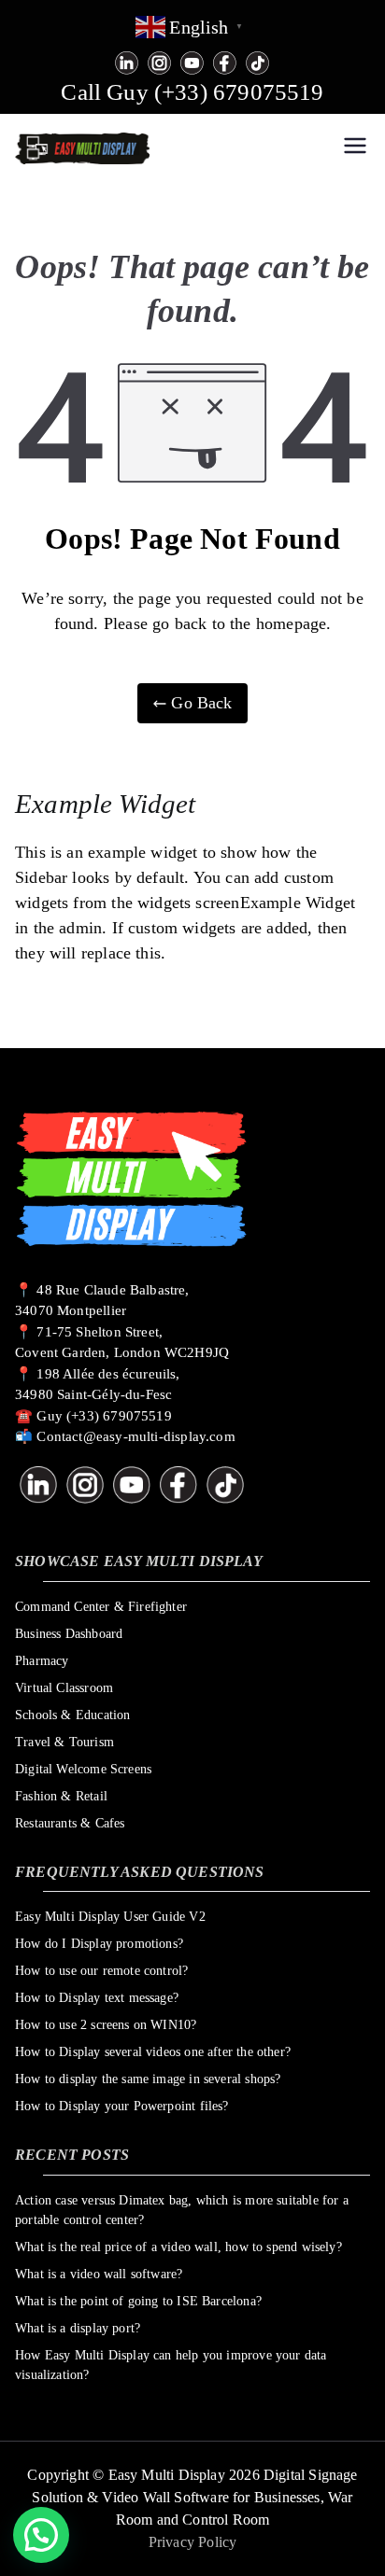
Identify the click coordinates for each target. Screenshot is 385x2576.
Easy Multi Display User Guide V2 (110, 1917)
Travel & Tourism (64, 1742)
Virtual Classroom (64, 1688)
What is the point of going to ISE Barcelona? (138, 2301)
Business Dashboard (69, 1634)
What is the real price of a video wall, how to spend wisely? (178, 2247)
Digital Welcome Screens (83, 1769)
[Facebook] (225, 61)
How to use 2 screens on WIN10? (106, 2025)
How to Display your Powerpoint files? (122, 2106)
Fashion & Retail (61, 1796)
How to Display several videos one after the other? (153, 2052)
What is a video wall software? (99, 2274)
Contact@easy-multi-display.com (135, 1436)
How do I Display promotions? (99, 1944)
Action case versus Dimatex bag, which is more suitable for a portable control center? (182, 2210)
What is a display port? (78, 2328)
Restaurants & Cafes (70, 1823)
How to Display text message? (97, 1998)
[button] (41, 2535)
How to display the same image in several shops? (148, 2079)
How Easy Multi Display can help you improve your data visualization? (171, 2365)
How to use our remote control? (101, 1971)
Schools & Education (72, 1715)
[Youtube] (192, 61)
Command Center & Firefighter (101, 1607)
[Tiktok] (257, 61)
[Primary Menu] (355, 148)
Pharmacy (42, 1661)
